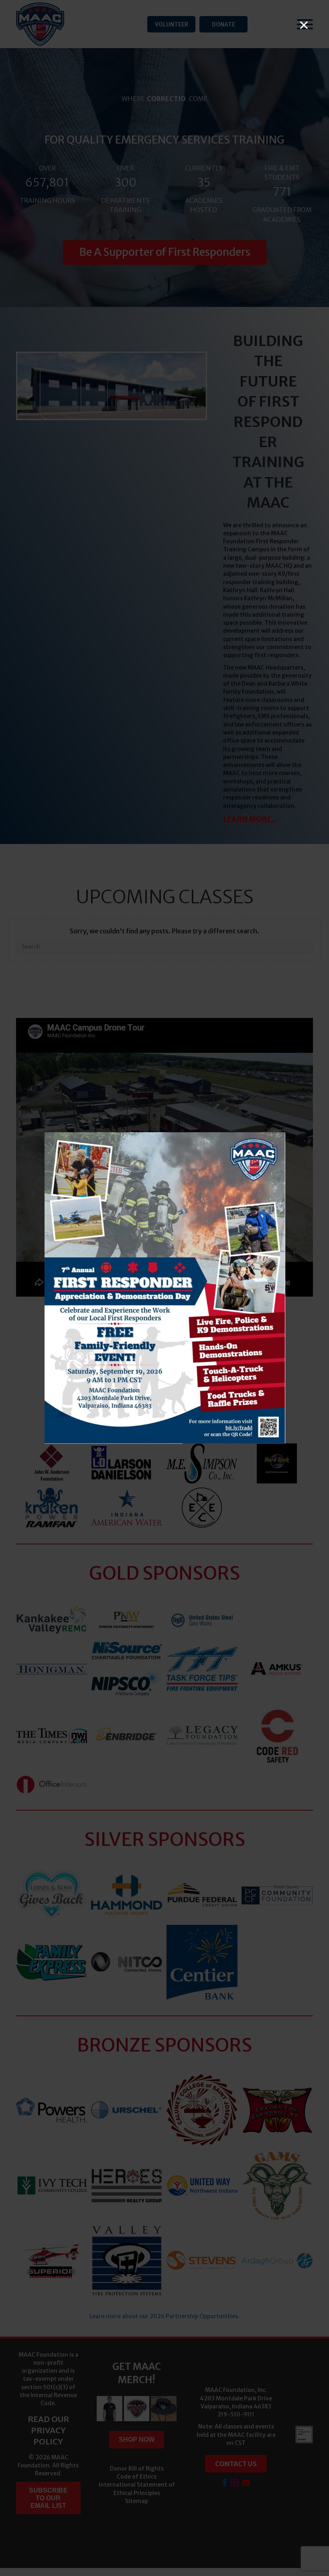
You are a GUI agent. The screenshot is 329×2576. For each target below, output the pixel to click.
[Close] (304, 25)
